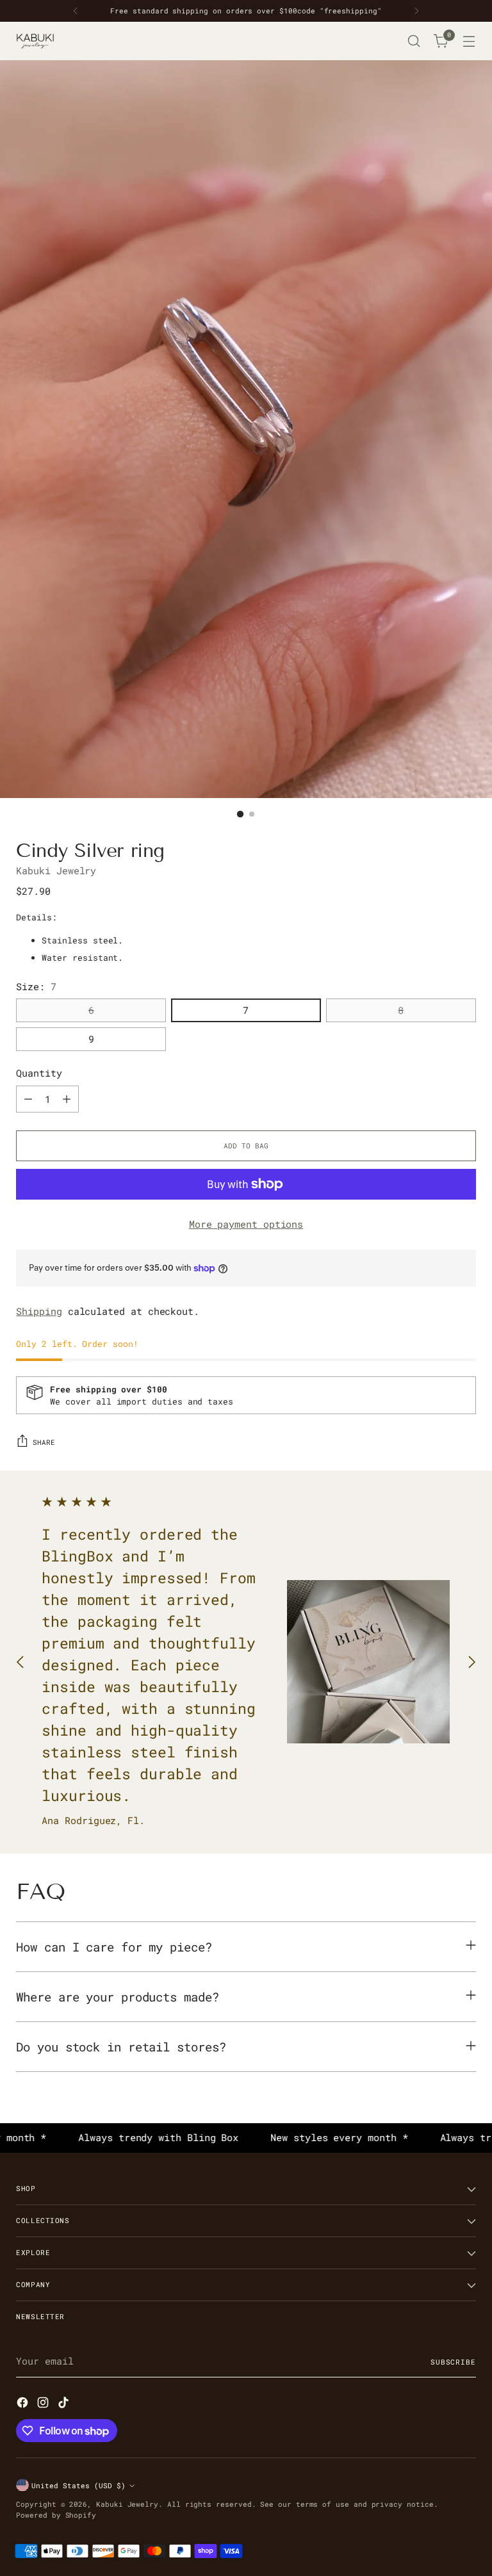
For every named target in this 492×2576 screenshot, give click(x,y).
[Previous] (76, 11)
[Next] (416, 11)
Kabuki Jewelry (56, 871)
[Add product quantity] (67, 1099)
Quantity (39, 1073)
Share (44, 1442)
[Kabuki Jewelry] (35, 41)
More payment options (246, 1224)
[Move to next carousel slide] (471, 1662)
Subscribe (453, 2362)
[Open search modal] (414, 41)
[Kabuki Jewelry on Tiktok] (65, 2404)
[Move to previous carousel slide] (20, 1662)
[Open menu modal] (469, 41)
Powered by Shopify (56, 2515)
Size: (36, 987)
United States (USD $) (78, 2485)
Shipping (39, 1311)
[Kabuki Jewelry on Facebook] (24, 2404)
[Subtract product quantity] (28, 1099)
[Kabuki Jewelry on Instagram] (44, 2404)
